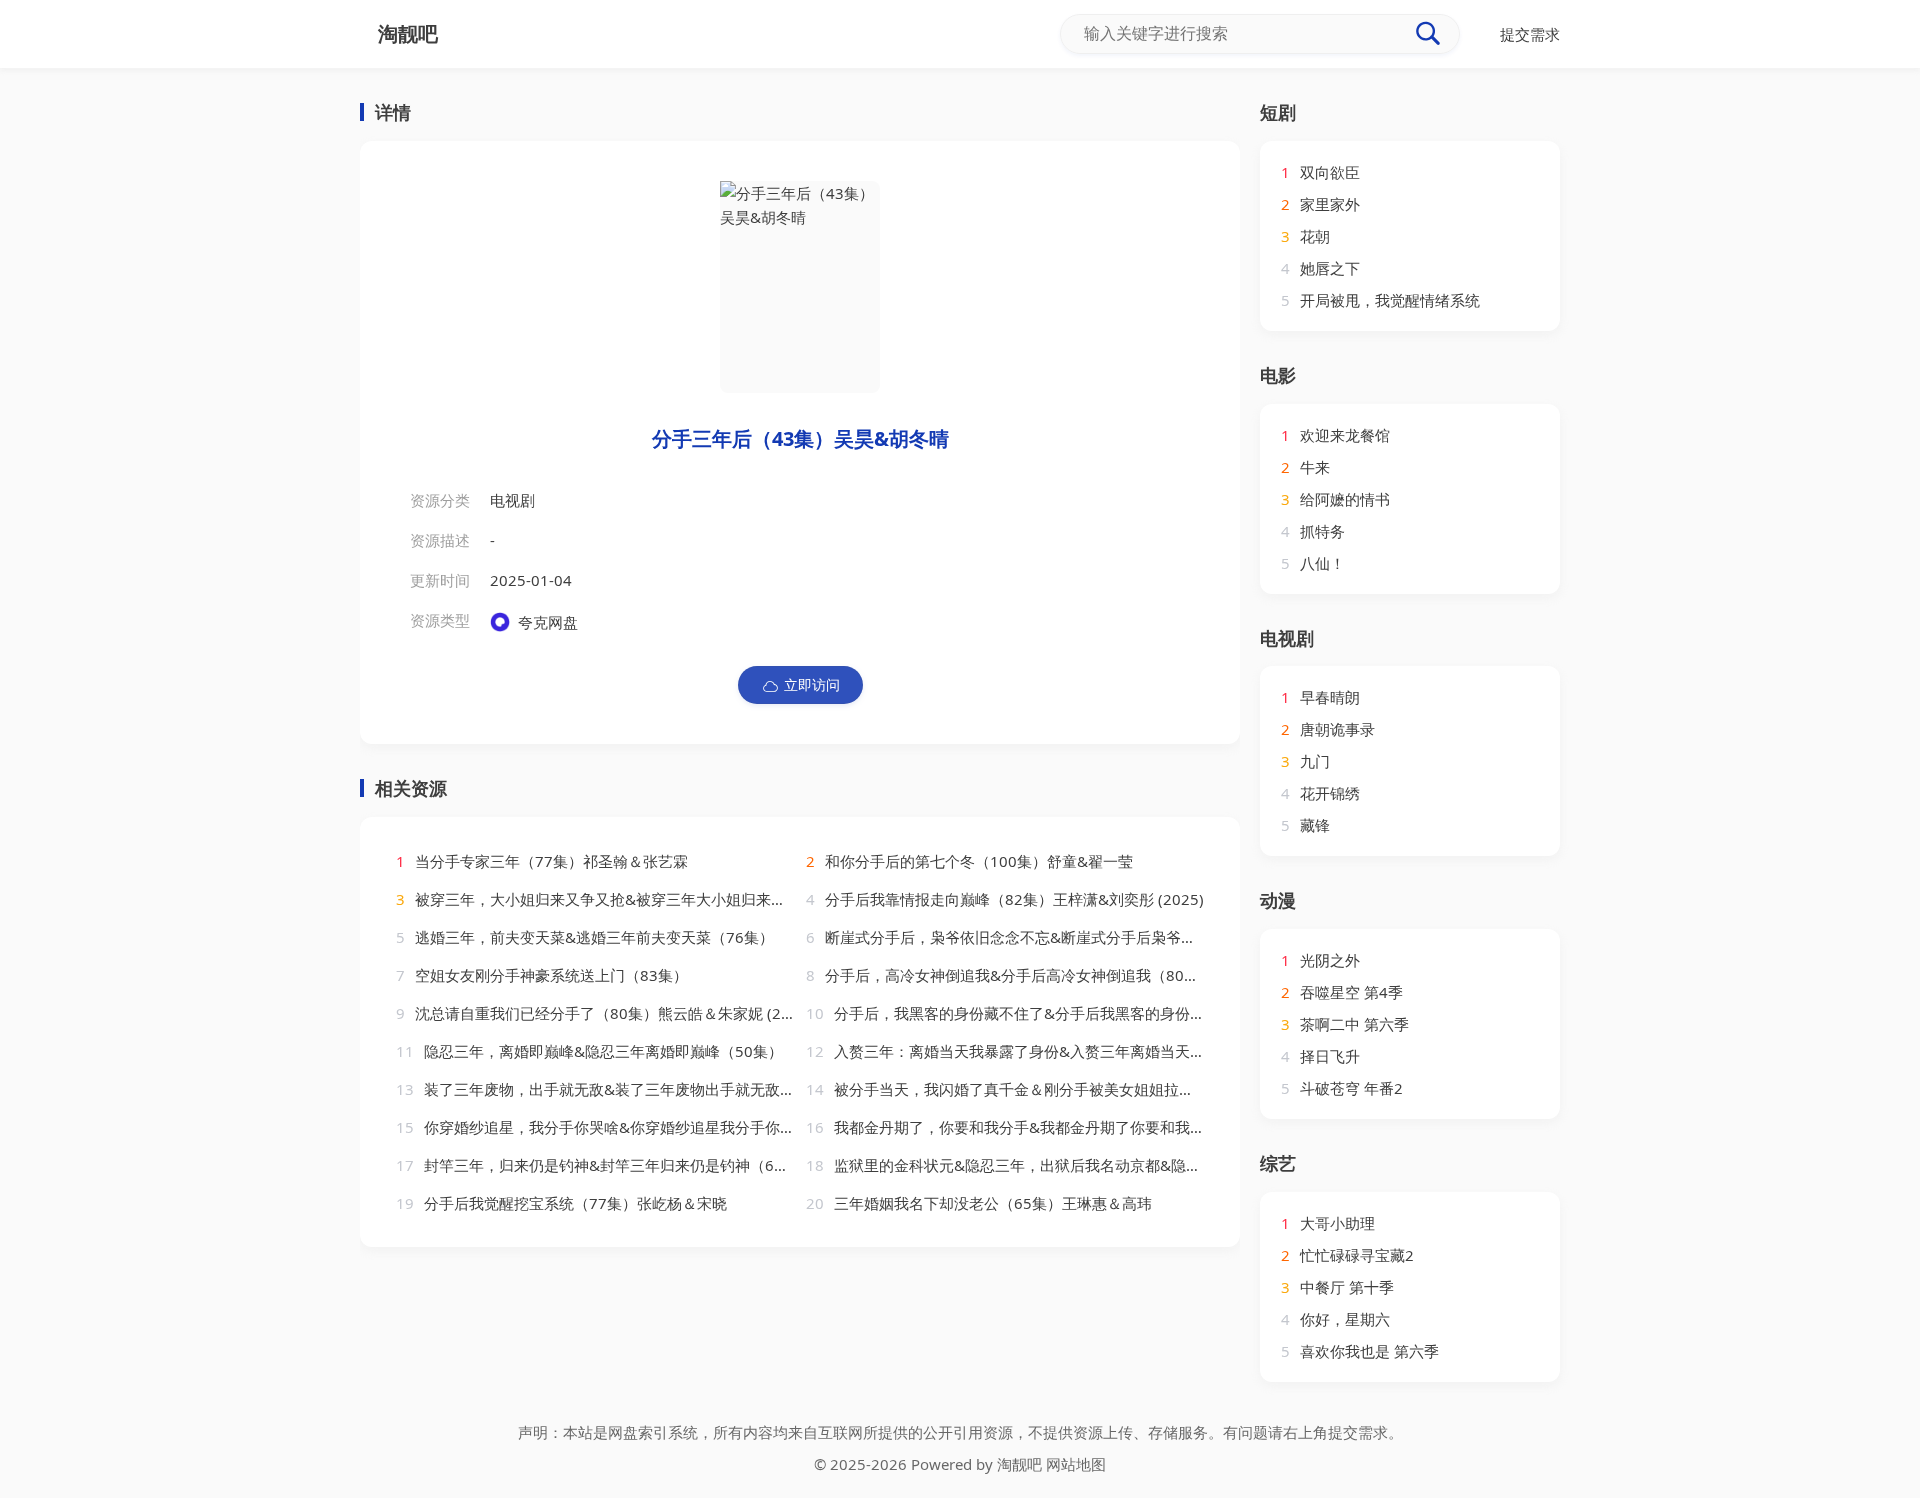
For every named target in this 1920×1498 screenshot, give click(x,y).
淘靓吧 (1019, 1464)
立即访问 (812, 684)
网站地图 (1076, 1464)
